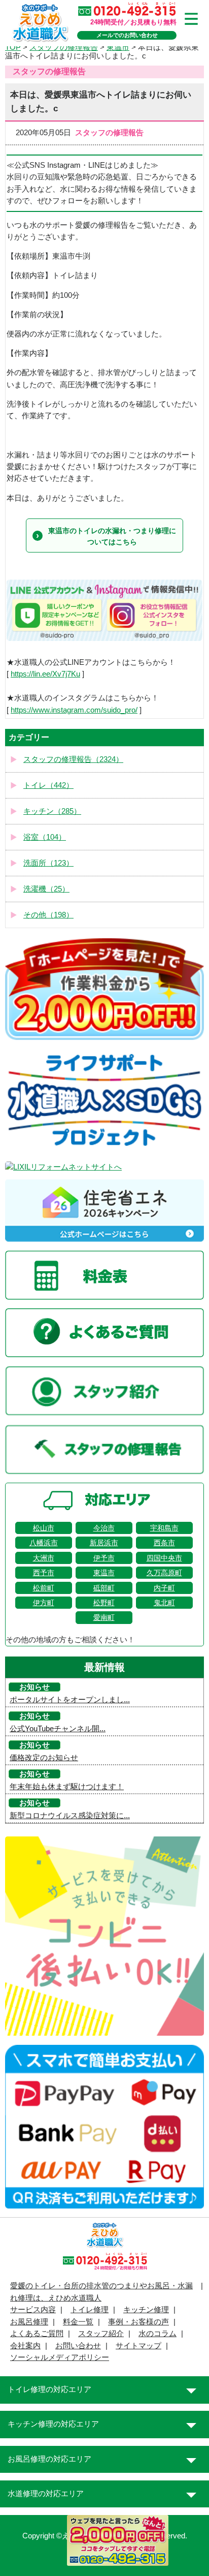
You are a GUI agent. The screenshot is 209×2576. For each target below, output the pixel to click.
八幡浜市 (44, 1543)
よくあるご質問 (37, 2334)
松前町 (44, 1588)
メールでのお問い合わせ (127, 35)
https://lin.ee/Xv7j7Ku (45, 674)
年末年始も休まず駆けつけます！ (67, 1787)
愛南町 (104, 1617)
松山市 (44, 1528)
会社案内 (25, 2346)
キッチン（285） (52, 811)
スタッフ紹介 (101, 2334)
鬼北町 (164, 1603)
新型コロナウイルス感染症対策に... (70, 1816)
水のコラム (158, 2334)
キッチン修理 (146, 2310)
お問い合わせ (78, 2346)
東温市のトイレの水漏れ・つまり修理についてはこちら (112, 536)
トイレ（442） (48, 785)
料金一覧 (78, 2322)
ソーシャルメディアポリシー (60, 2357)
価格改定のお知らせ (44, 1758)
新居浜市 (104, 1543)
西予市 (44, 1573)
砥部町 (104, 1588)
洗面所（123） (48, 863)
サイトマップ (138, 2346)
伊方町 (44, 1603)
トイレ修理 (90, 2310)
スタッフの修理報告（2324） (73, 759)
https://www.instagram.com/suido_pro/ (74, 710)
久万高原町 (164, 1573)
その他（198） (48, 915)
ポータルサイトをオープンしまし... (70, 1700)
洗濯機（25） (46, 889)
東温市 (104, 1573)
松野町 (104, 1603)
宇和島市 (164, 1528)
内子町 (164, 1588)
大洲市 (44, 1558)
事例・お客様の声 (138, 2322)
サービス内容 (33, 2310)
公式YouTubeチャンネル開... (58, 1729)
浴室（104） (45, 837)
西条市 (164, 1543)
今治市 (104, 1528)
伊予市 (104, 1558)
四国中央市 (164, 1558)
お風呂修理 (29, 2322)
